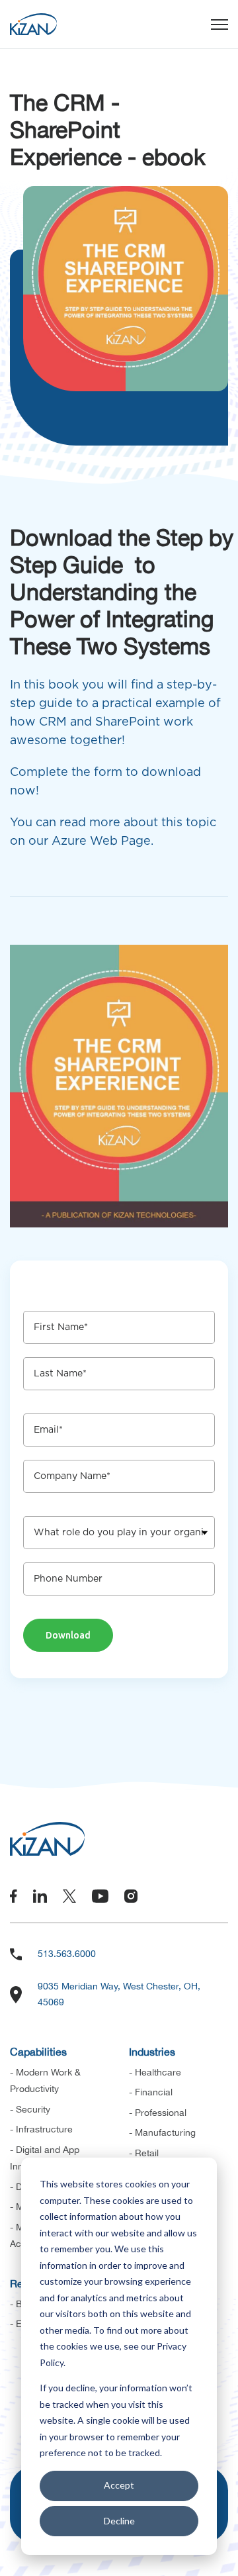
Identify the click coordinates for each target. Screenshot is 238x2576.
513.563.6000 (67, 1954)
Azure (69, 841)
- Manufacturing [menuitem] (162, 2132)
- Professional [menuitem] (158, 2113)
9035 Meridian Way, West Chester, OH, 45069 (119, 1994)
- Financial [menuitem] (151, 2092)
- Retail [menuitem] (144, 2153)
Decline (119, 2521)
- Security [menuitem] (30, 2109)
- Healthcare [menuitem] (155, 2072)
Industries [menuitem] (152, 2052)
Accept (119, 2485)
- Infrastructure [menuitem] (41, 2129)
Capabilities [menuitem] (38, 2052)
